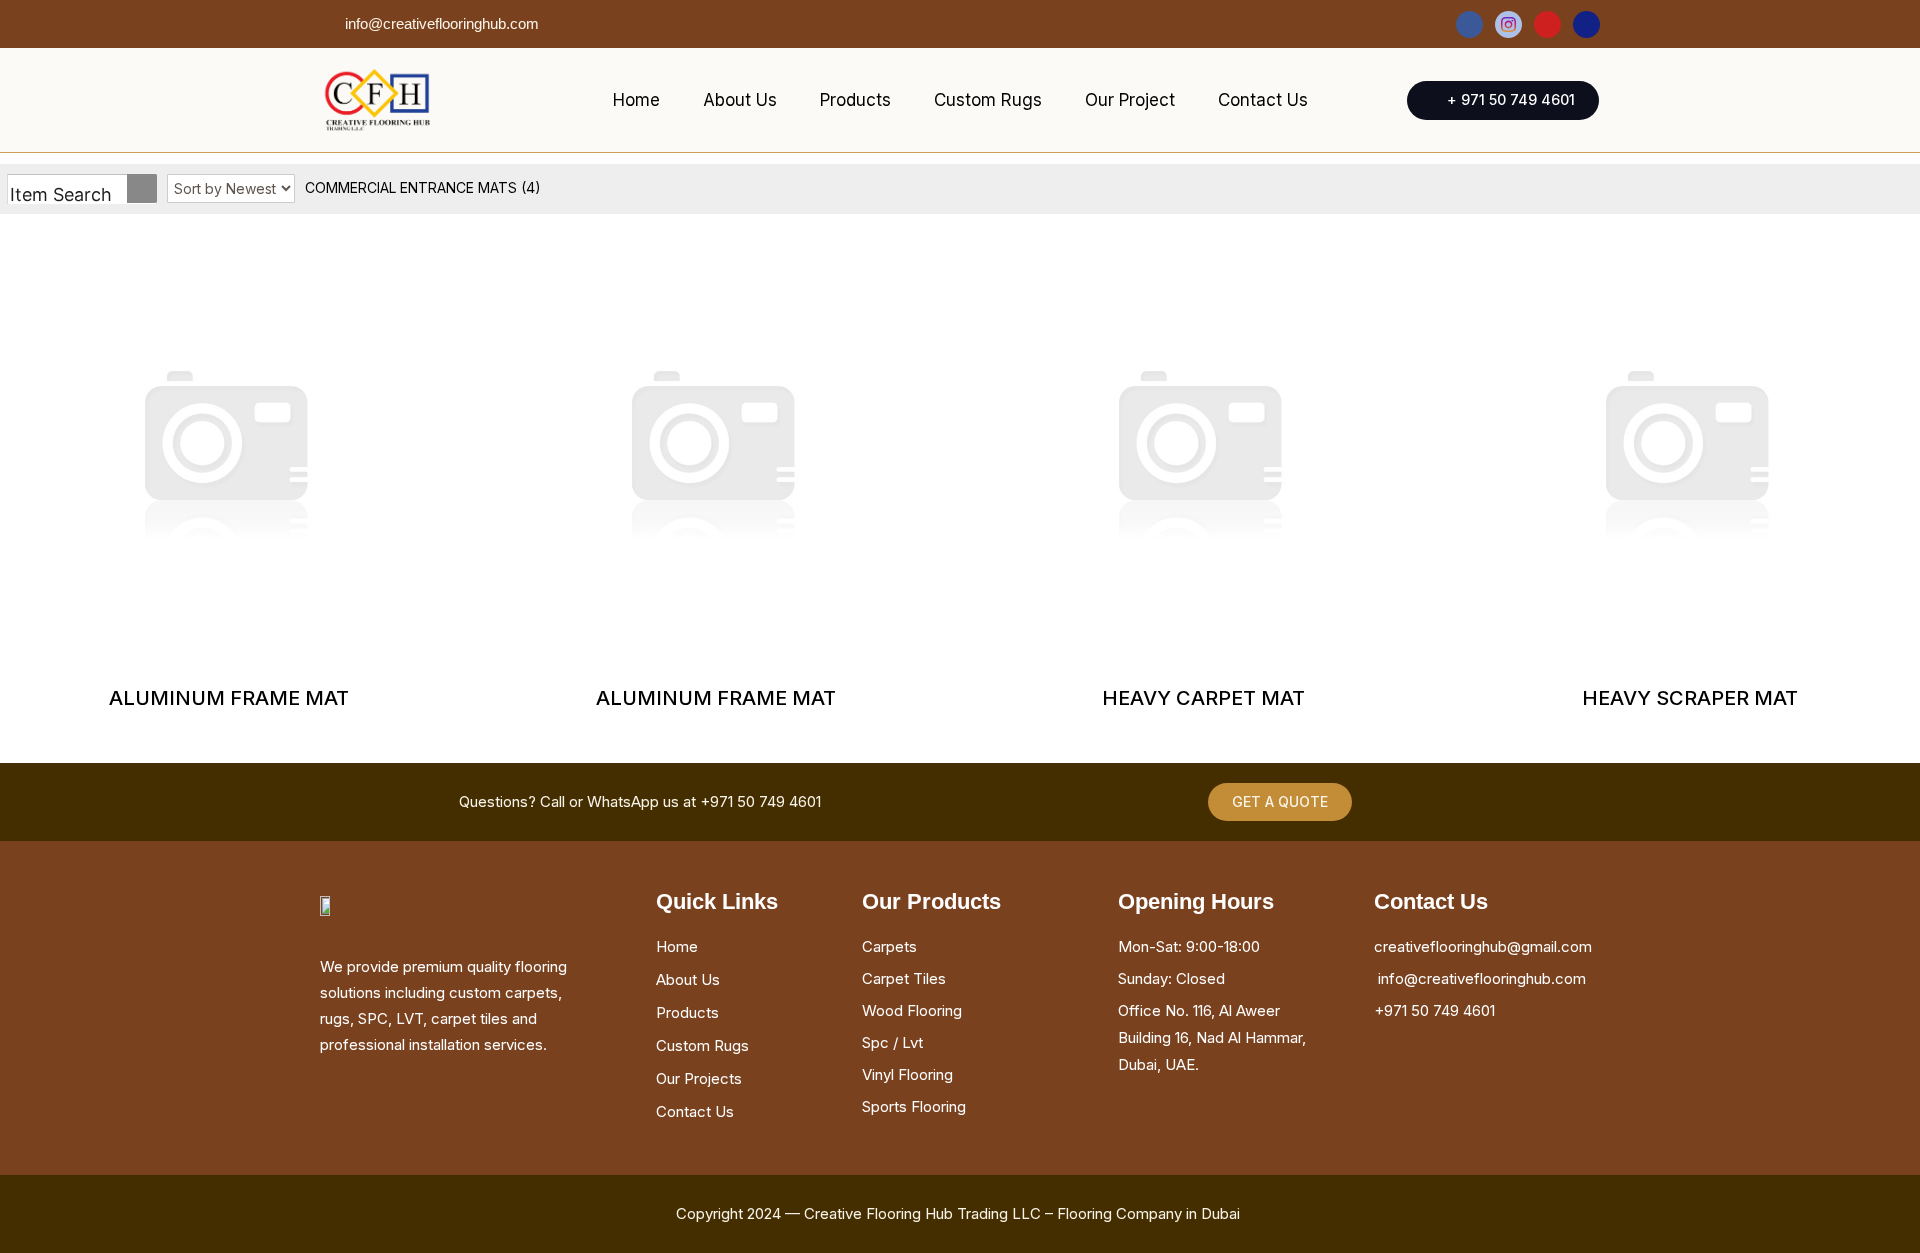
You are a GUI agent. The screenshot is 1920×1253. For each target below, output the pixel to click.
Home (636, 100)
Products (855, 100)
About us (740, 100)
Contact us (1263, 100)
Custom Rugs (988, 100)
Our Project (1130, 100)
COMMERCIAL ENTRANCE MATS (423, 187)
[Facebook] (1469, 24)
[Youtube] (1547, 24)
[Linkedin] (1586, 24)
